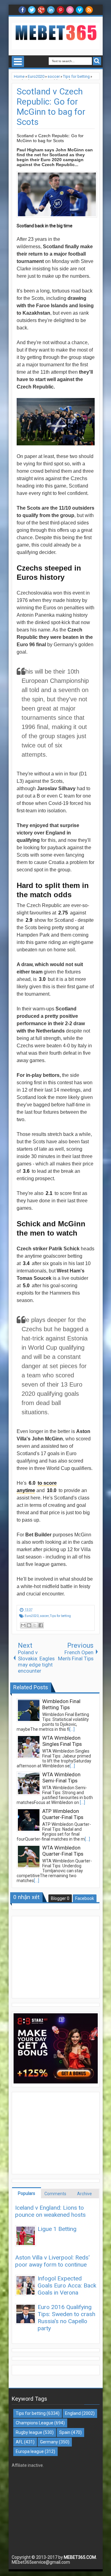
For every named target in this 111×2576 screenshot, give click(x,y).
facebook (22, 10)
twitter (32, 10)
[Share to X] (35, 1625)
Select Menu (18, 62)
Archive (84, 2194)
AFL (19, 2442)
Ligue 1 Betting (57, 2229)
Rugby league (29, 2432)
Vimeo (80, 10)
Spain (65, 2432)
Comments (55, 2194)
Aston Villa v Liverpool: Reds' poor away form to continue (52, 2261)
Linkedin (51, 10)
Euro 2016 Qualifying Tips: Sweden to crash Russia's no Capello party (66, 2318)
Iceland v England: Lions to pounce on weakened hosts (50, 2211)
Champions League (35, 2423)
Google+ (41, 10)
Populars (27, 2193)
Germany (49, 2442)
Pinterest (60, 10)
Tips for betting (60, 1616)
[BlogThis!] (29, 1625)
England (73, 2413)
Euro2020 (32, 1616)
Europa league (30, 2451)
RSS (89, 10)
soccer (44, 1616)
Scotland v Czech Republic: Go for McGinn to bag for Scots (51, 107)
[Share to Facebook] (41, 1625)
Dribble (70, 10)
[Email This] (23, 1625)
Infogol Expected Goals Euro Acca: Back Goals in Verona (67, 2285)
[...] (72, 1729)
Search (97, 61)
